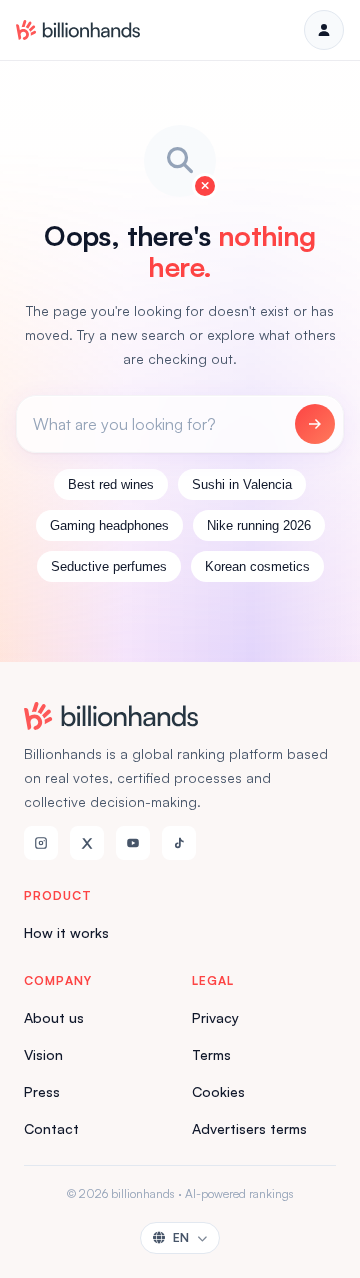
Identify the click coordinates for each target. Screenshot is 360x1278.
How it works (66, 932)
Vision (43, 1054)
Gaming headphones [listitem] (109, 525)
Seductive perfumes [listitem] (109, 566)
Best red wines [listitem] (111, 484)
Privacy (215, 1017)
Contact (51, 1128)
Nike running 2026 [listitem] (259, 525)
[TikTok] (179, 843)
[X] (87, 843)
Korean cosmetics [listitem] (257, 566)
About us (54, 1017)
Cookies (218, 1091)
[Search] (315, 424)
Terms (211, 1054)
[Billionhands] (78, 30)
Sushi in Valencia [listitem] (242, 484)
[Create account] (324, 30)
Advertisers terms (249, 1128)
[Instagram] (41, 843)
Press (42, 1091)
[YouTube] (133, 843)
